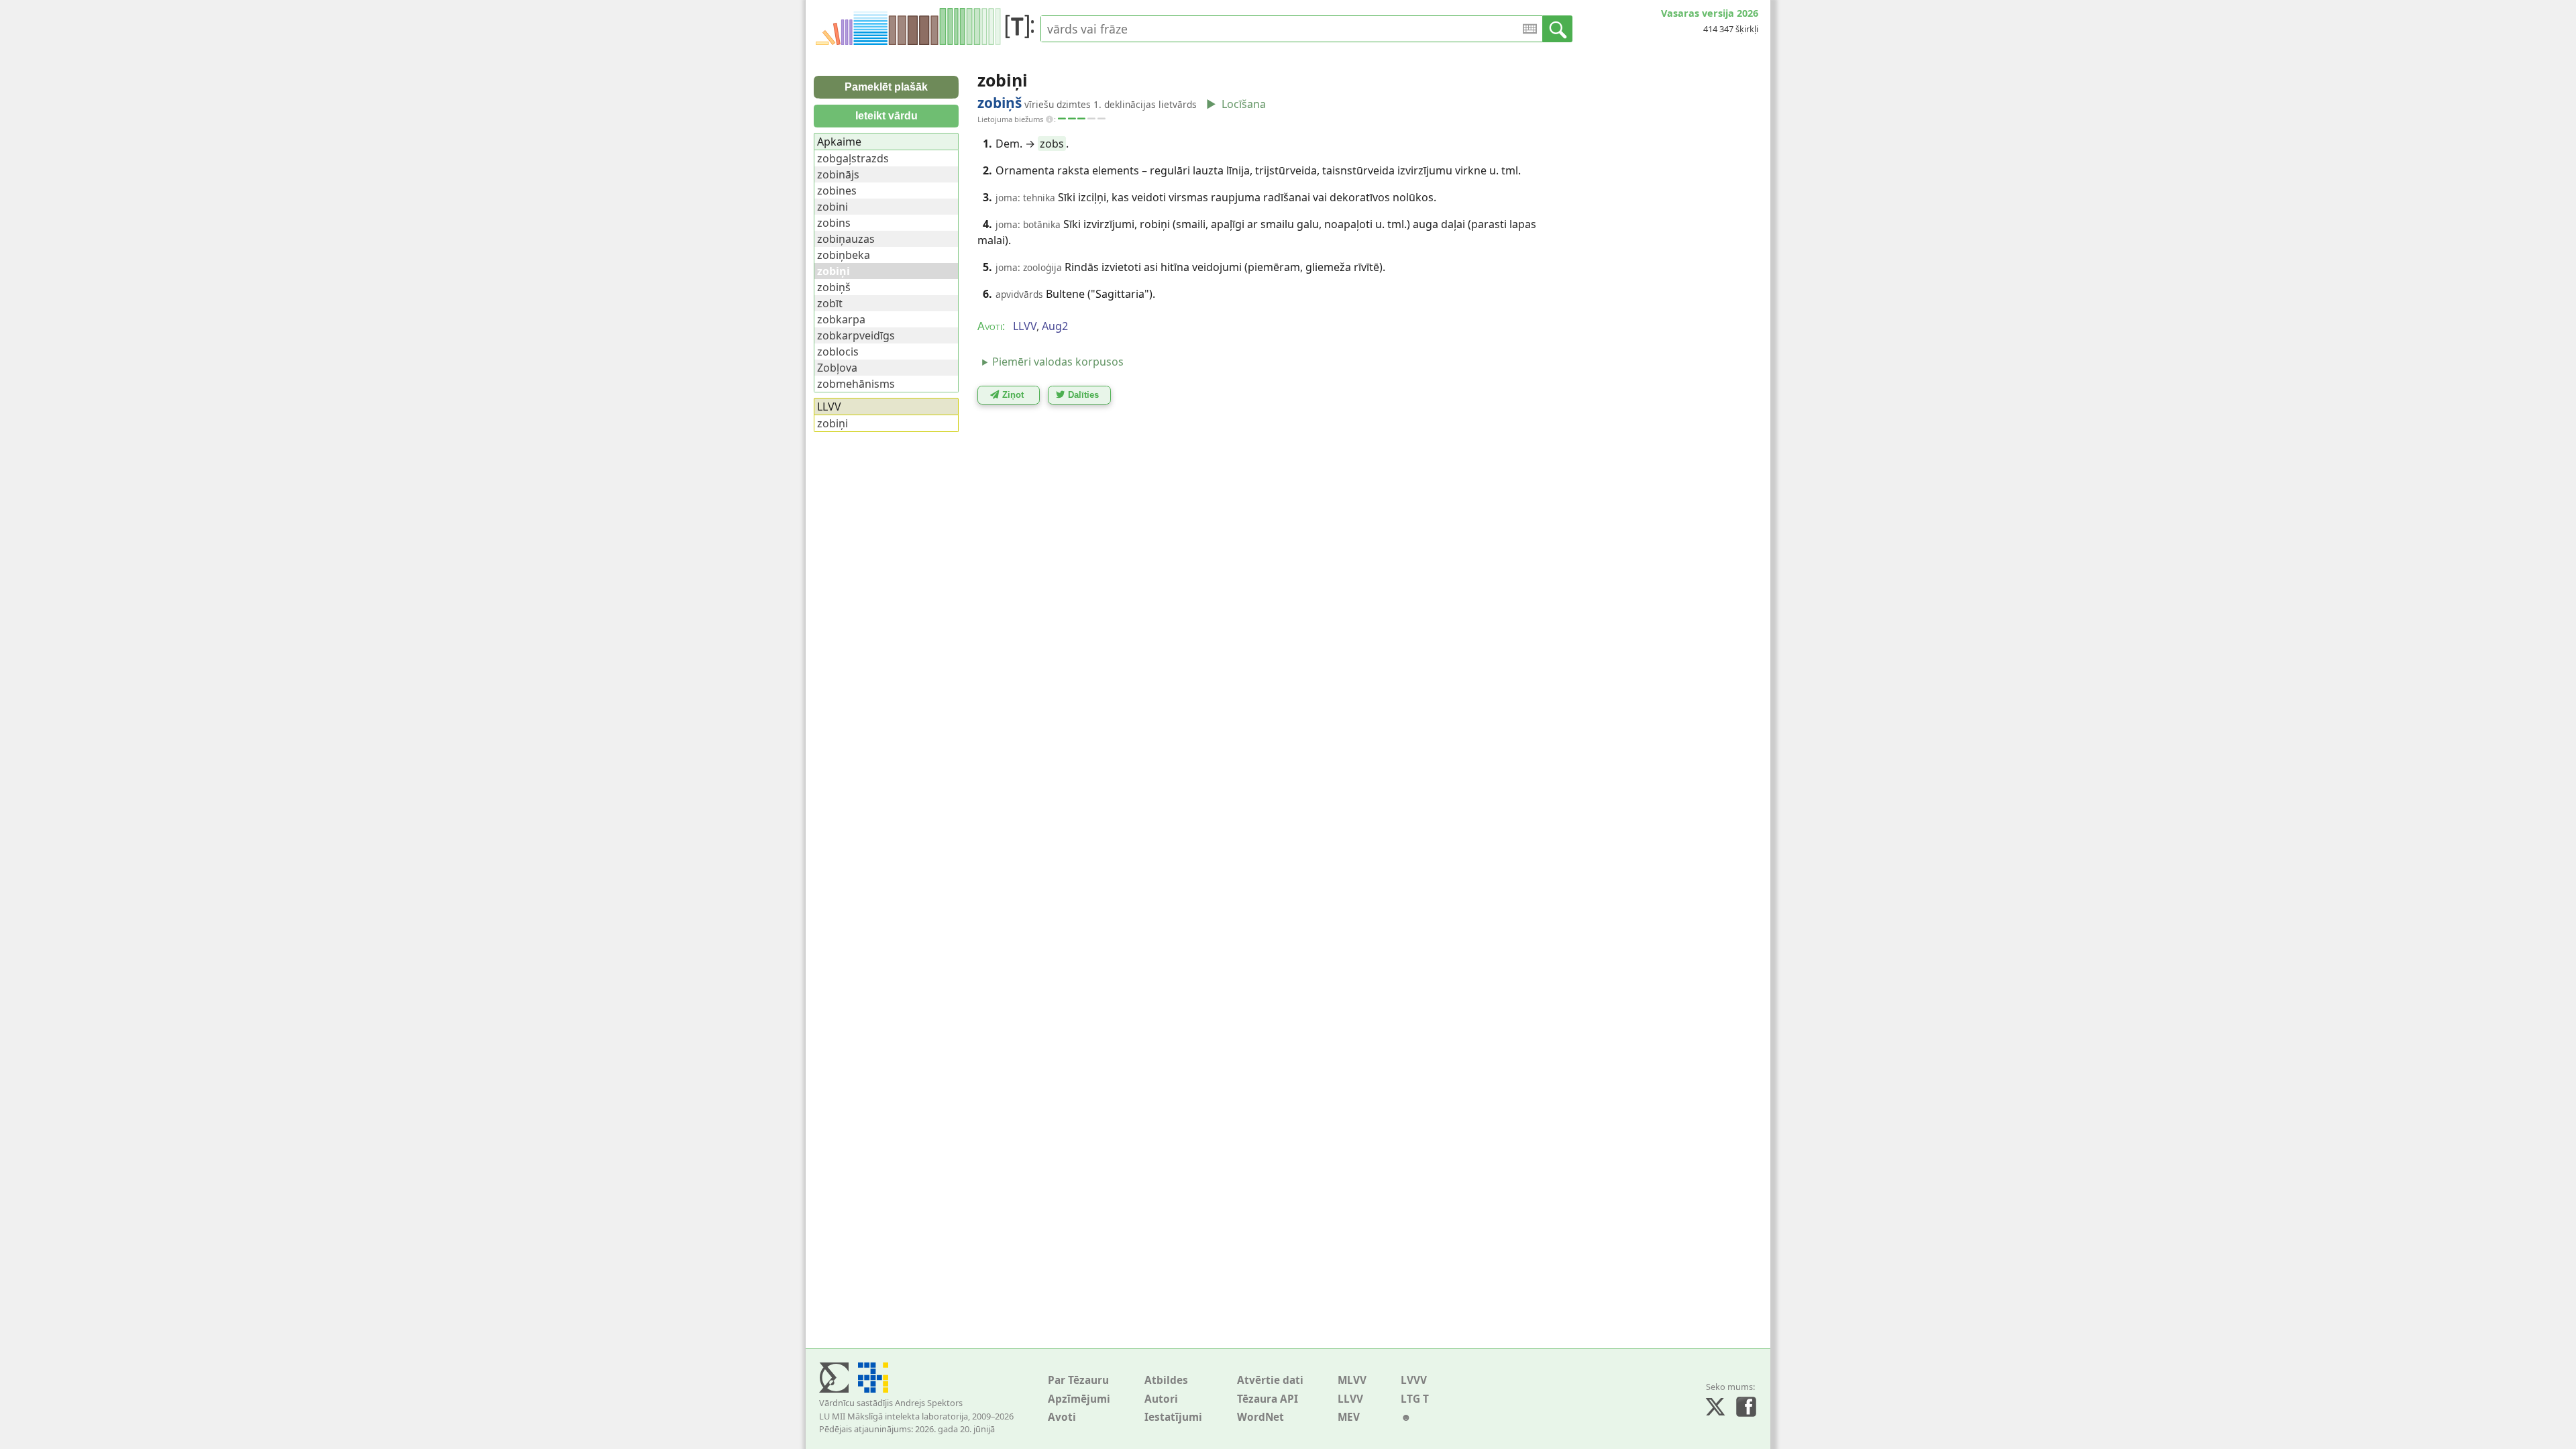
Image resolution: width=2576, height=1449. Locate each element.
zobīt (830, 303)
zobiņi (833, 423)
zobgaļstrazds (853, 158)
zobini (833, 207)
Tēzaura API (1268, 1399)
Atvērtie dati (1270, 1380)
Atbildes (1166, 1380)
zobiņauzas (846, 239)
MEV (1349, 1417)
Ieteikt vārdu (887, 116)
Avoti (1062, 1417)
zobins (834, 223)
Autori (1161, 1399)
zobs (1052, 144)
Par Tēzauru (1078, 1380)
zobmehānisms (856, 384)
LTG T (1415, 1399)
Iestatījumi (1173, 1417)
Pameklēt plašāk (886, 87)
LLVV (1350, 1399)
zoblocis (838, 352)
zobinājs (838, 174)
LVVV (1414, 1380)
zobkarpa (841, 319)
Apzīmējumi (1079, 1399)
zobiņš (834, 287)
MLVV (1352, 1380)
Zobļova (837, 368)
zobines (837, 191)
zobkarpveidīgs (856, 335)
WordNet (1260, 1417)
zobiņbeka (844, 255)
